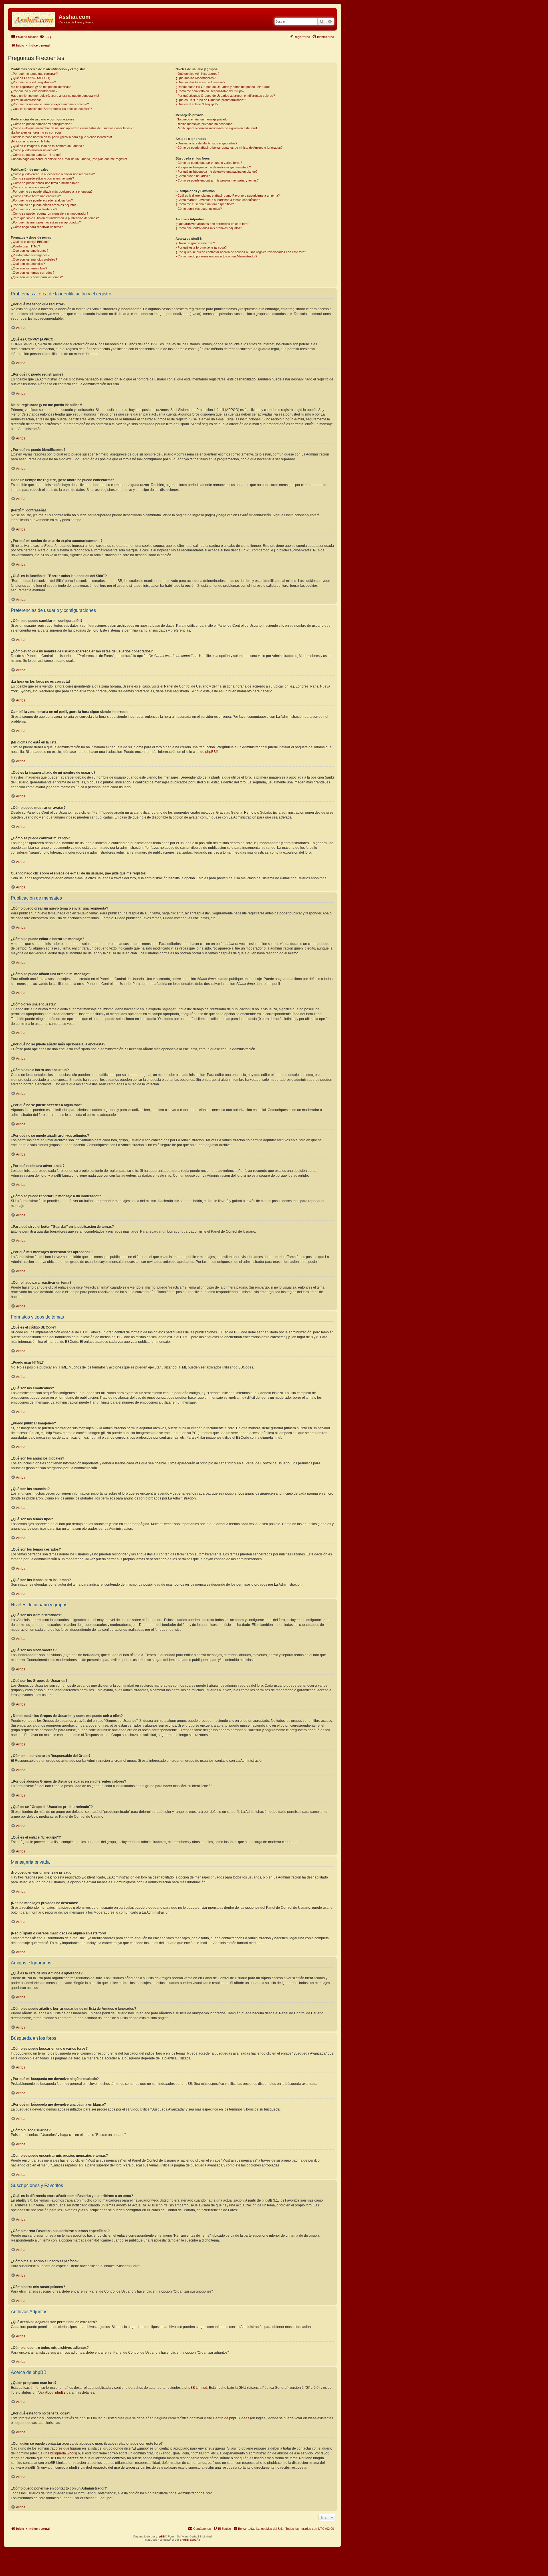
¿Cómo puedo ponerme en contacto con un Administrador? (216, 256)
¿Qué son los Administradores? (197, 74)
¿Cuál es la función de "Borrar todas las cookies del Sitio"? (51, 109)
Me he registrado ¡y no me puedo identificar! (41, 87)
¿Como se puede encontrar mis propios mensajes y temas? (217, 180)
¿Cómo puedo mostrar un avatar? (34, 150)
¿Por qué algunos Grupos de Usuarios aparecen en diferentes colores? (225, 96)
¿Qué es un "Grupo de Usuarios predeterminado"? (211, 100)
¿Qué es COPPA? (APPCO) (31, 78)
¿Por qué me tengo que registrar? (34, 74)
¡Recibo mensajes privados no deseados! (204, 124)
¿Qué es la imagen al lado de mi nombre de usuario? (47, 146)
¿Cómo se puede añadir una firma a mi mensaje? (45, 183)
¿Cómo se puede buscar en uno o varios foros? (209, 163)
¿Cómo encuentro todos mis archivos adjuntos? (209, 228)
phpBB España (190, 2540)
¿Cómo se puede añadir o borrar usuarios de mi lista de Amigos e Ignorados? (229, 148)
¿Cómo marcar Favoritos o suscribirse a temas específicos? (218, 200)
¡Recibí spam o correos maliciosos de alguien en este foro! (216, 128)
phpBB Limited (196, 2388)
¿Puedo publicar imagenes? (30, 255)
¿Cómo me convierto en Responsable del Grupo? (210, 91)
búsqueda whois (63, 2453)
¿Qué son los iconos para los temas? (37, 277)
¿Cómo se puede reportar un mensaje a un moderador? (50, 213)
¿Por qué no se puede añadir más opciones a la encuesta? (52, 192)
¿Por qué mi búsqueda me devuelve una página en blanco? (216, 172)
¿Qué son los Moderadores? (196, 78)
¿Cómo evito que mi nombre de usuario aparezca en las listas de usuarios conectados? (72, 128)
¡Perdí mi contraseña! (26, 100)
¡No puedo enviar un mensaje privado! (202, 119)
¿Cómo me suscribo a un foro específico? (205, 204)
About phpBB (55, 2392)
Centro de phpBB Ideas (231, 2418)
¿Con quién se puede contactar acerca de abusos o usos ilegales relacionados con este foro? (241, 252)
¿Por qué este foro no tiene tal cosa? (201, 247)
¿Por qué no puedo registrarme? (33, 82)
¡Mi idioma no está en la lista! (31, 141)
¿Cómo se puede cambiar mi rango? (36, 155)
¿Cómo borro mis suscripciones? (199, 209)
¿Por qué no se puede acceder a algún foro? (42, 200)
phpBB (210, 752)
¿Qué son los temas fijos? (29, 268)
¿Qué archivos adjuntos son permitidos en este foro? (212, 224)
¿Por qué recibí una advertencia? (34, 209)
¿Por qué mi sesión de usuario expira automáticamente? (50, 104)
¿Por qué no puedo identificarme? (34, 91)
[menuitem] (45, 37)
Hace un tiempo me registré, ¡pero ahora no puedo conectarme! (55, 96)
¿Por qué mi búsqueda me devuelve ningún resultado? (213, 167)
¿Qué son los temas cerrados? (33, 273)
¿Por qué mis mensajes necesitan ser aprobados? (46, 222)
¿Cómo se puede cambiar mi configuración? (41, 124)
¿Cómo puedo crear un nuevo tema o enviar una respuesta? (53, 174)
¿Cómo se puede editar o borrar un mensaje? (42, 178)
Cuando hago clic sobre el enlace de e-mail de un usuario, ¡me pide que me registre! (69, 159)
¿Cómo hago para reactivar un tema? (37, 227)
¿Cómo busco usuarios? (193, 176)
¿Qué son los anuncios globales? (34, 259)
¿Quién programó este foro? (195, 243)
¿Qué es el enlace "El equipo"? (197, 104)
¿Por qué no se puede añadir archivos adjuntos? (45, 205)
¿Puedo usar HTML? (25, 246)
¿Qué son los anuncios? (28, 264)
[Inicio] (34, 19)
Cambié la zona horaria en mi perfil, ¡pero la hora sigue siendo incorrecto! (61, 137)
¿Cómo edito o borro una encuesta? (36, 196)
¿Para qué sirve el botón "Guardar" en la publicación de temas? (55, 218)
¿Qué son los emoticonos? (30, 251)
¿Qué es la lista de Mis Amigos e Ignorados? (206, 143)
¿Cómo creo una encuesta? (30, 187)
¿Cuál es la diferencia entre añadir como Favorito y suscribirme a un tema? (228, 195)
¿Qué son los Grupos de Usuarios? (200, 82)
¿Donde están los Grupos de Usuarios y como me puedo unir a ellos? (224, 87)
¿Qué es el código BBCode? (31, 242)
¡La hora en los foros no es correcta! (36, 132)
